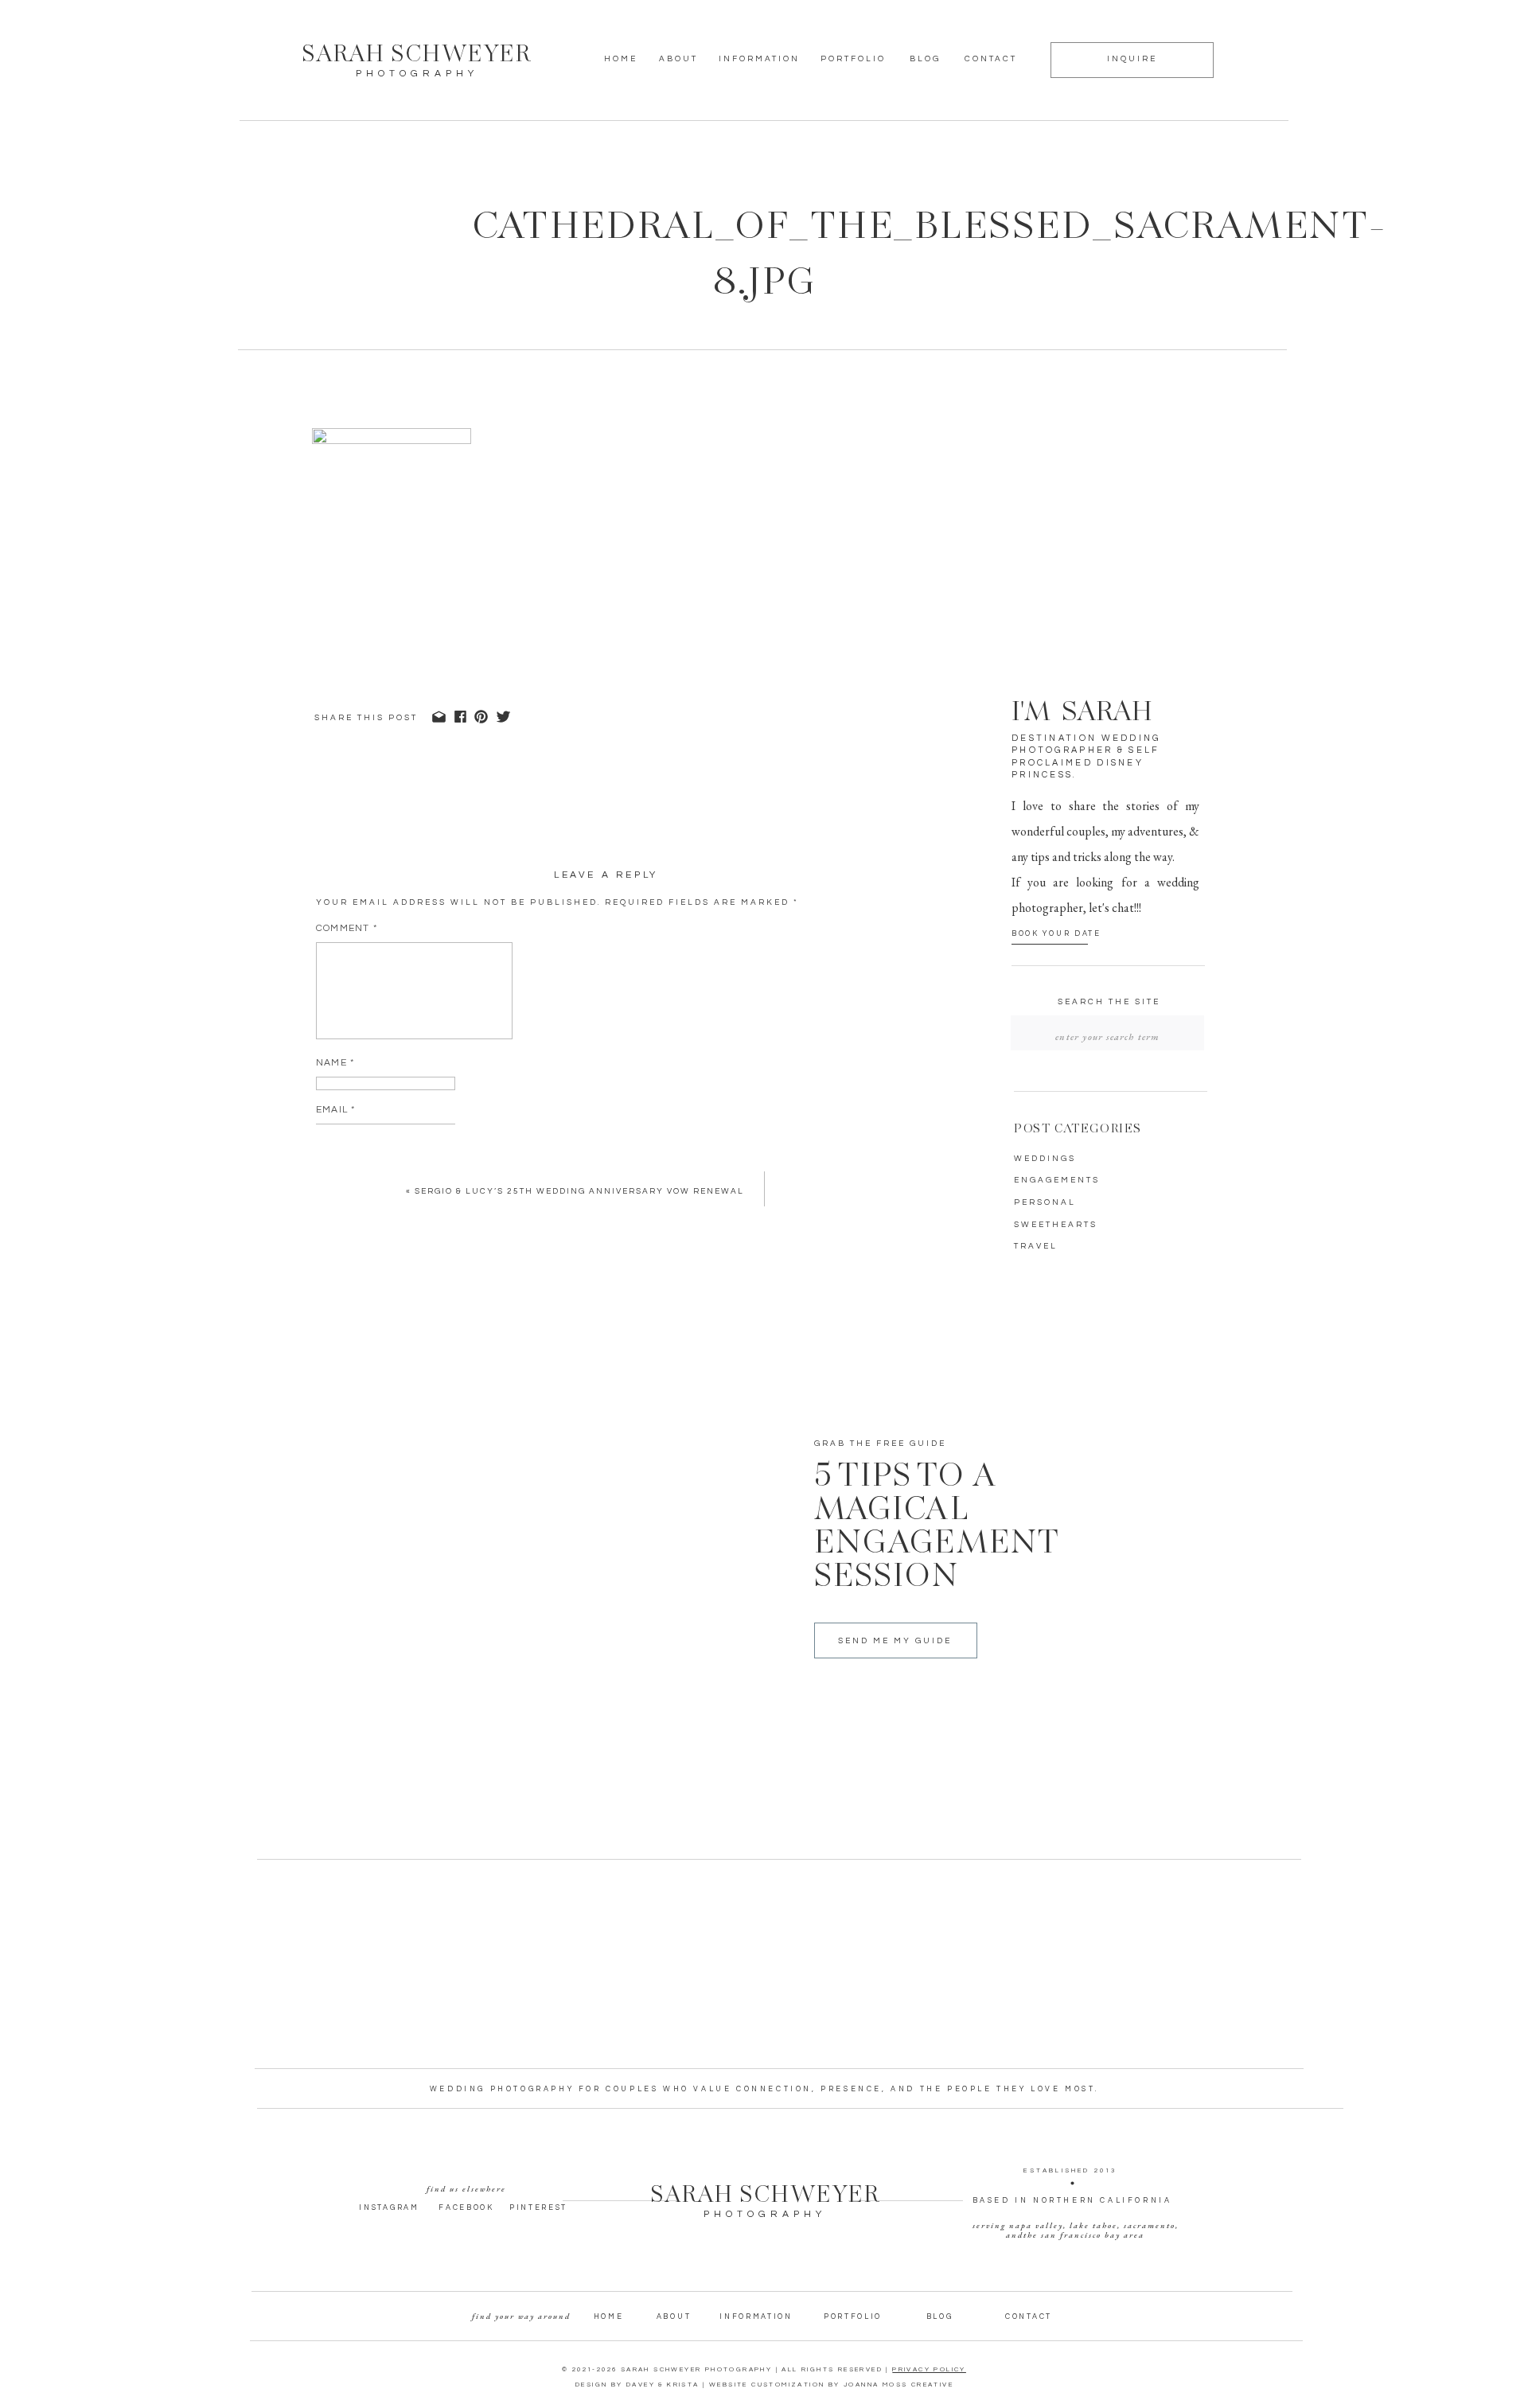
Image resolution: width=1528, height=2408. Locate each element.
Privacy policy (929, 2369)
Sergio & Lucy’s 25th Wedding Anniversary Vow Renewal (579, 1191)
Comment (347, 928)
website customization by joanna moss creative (831, 2385)
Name (335, 1063)
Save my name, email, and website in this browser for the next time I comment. (553, 1220)
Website (339, 1157)
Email (335, 1110)
